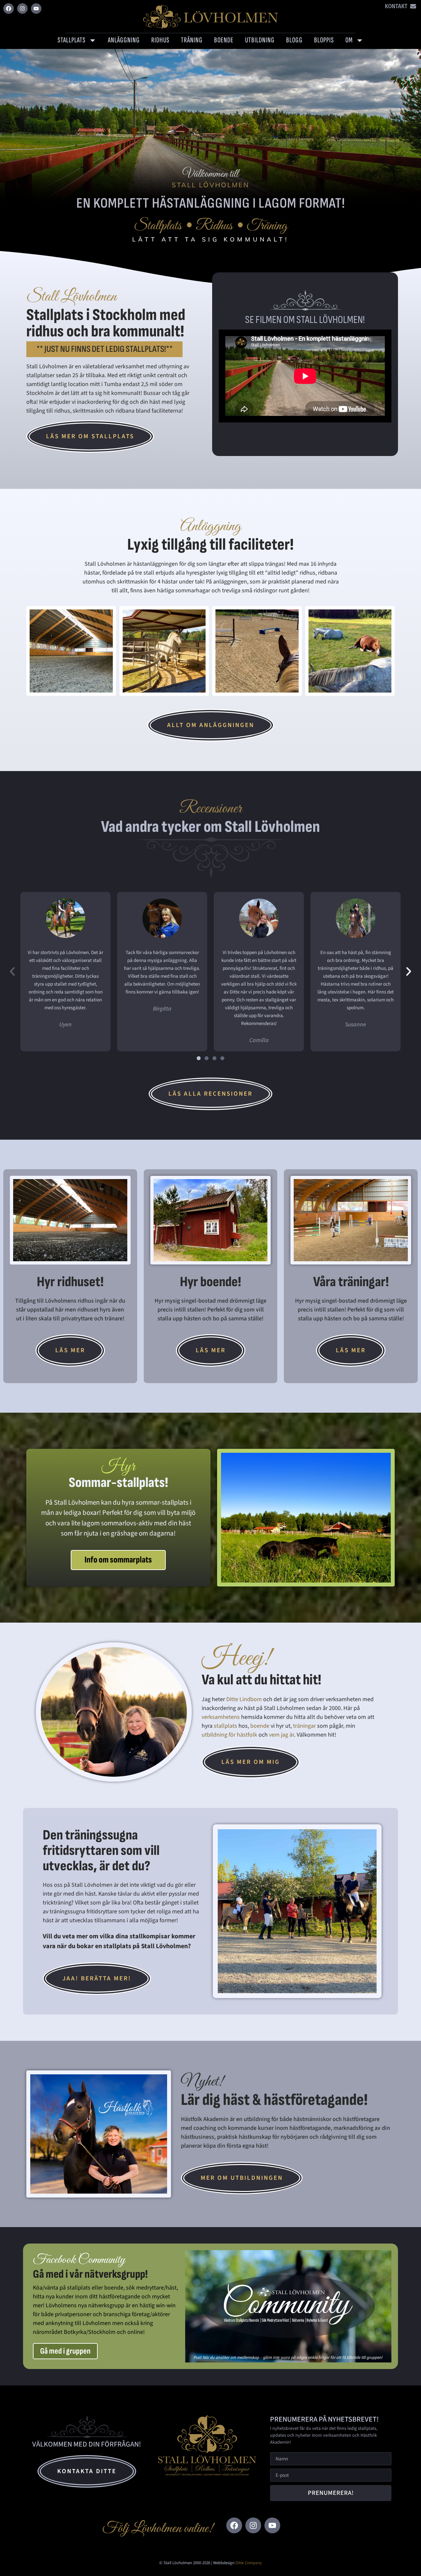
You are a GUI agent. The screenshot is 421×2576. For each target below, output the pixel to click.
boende (260, 1726)
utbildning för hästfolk (229, 1735)
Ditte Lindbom (244, 1699)
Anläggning (124, 40)
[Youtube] (36, 9)
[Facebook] (9, 9)
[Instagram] (22, 9)
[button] (12, 972)
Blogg (294, 40)
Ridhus (160, 40)
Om (349, 40)
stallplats (225, 1726)
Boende (224, 40)
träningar (304, 1726)
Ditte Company (249, 2563)
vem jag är (282, 1735)
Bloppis (324, 40)
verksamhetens (221, 1717)
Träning (192, 40)
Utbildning (260, 40)
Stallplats (72, 40)
